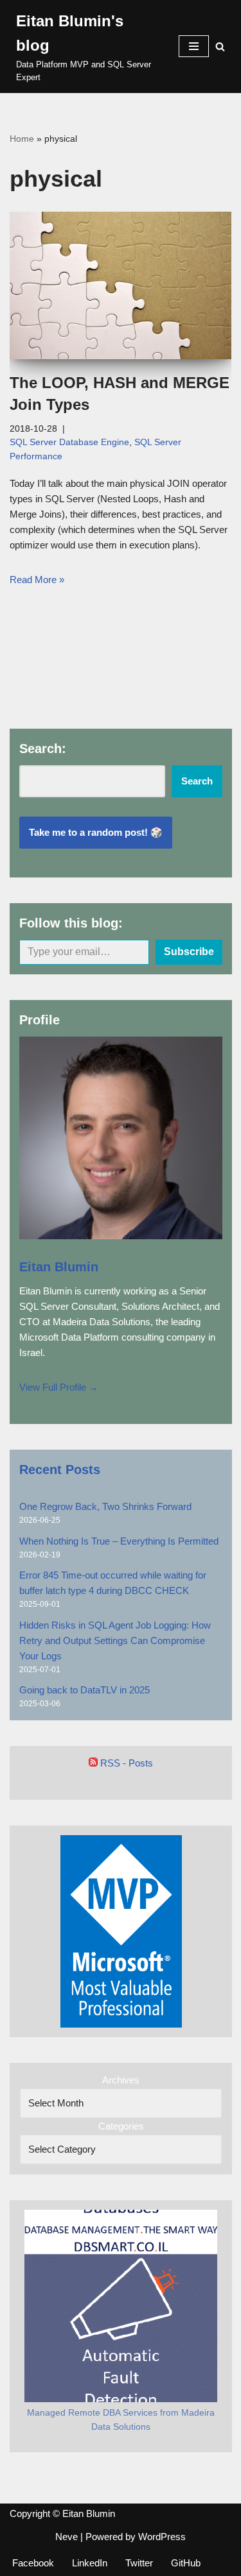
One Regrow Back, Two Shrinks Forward (105, 1506)
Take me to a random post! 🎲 (96, 832)
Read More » (37, 580)
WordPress (162, 2537)
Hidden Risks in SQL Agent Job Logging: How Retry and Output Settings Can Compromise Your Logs (115, 1640)
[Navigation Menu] (194, 46)
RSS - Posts (125, 1763)
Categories (121, 2126)
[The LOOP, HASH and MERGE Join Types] (121, 285)
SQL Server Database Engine (69, 442)
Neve (67, 2537)
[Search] (220, 47)
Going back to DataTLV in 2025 (85, 1690)
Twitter (139, 2563)
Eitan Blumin (59, 1267)
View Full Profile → (59, 1387)
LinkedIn (90, 2563)
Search (197, 781)
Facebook (33, 2563)
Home (22, 139)
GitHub (186, 2563)
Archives (121, 2080)
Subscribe (189, 952)
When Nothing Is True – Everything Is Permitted (119, 1541)
